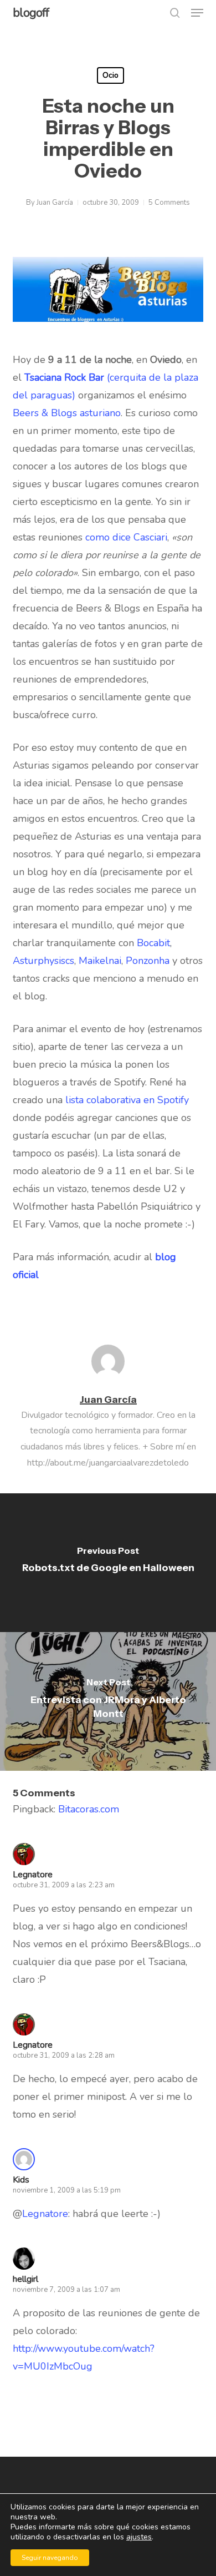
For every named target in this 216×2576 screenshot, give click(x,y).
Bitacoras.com (89, 1809)
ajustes (139, 2537)
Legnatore (33, 2045)
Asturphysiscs (43, 961)
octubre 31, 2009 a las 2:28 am (64, 2055)
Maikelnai (100, 961)
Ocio (110, 75)
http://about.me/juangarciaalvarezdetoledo (108, 1463)
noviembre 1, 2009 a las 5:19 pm (67, 2190)
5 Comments (169, 203)
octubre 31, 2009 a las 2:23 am (64, 1885)
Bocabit (153, 943)
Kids (21, 2180)
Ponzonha (148, 961)
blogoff (31, 13)
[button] (197, 13)
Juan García (55, 203)
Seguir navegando (50, 2558)
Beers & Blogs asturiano (67, 413)
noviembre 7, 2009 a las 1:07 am (66, 2290)
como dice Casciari (126, 537)
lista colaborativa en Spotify (127, 1100)
